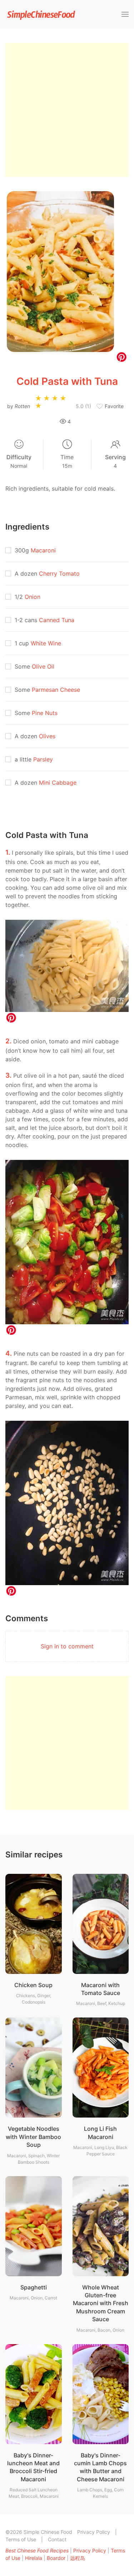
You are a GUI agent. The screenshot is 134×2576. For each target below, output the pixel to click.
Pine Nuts (45, 713)
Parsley (43, 759)
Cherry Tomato (59, 574)
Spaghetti (34, 2287)
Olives (47, 736)
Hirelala (34, 2558)
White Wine (46, 643)
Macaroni (43, 550)
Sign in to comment (67, 1646)
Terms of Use (21, 2539)
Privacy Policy (94, 2532)
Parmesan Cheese (56, 690)
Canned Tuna (57, 620)
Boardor (56, 2558)
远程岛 (78, 2558)
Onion (33, 597)
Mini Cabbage (58, 783)
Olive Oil (43, 666)
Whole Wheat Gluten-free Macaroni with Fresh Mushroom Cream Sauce (101, 2303)
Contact (57, 2539)
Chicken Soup (33, 1985)
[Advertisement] (67, 110)
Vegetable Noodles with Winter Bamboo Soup (33, 2137)
